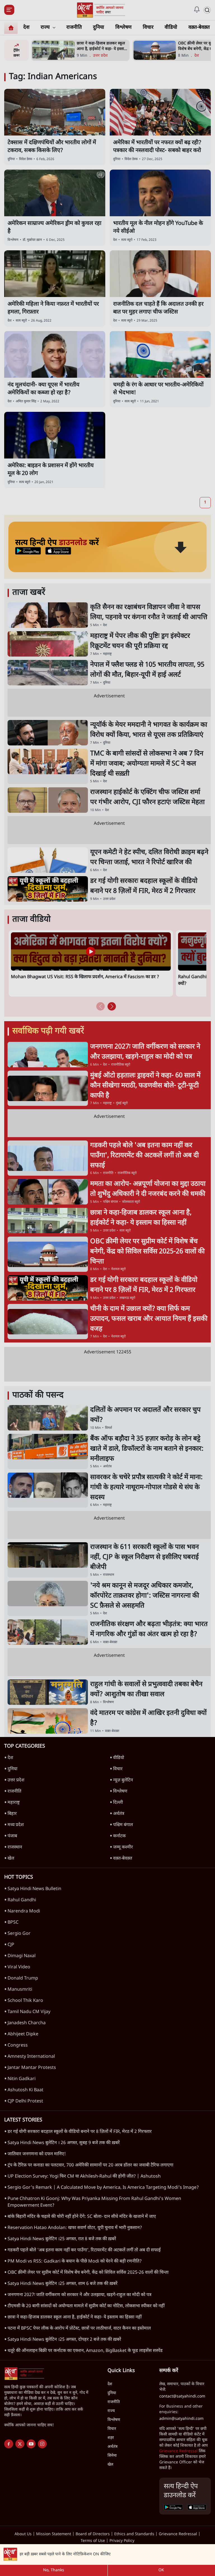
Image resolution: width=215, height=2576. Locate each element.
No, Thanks (54, 2570)
